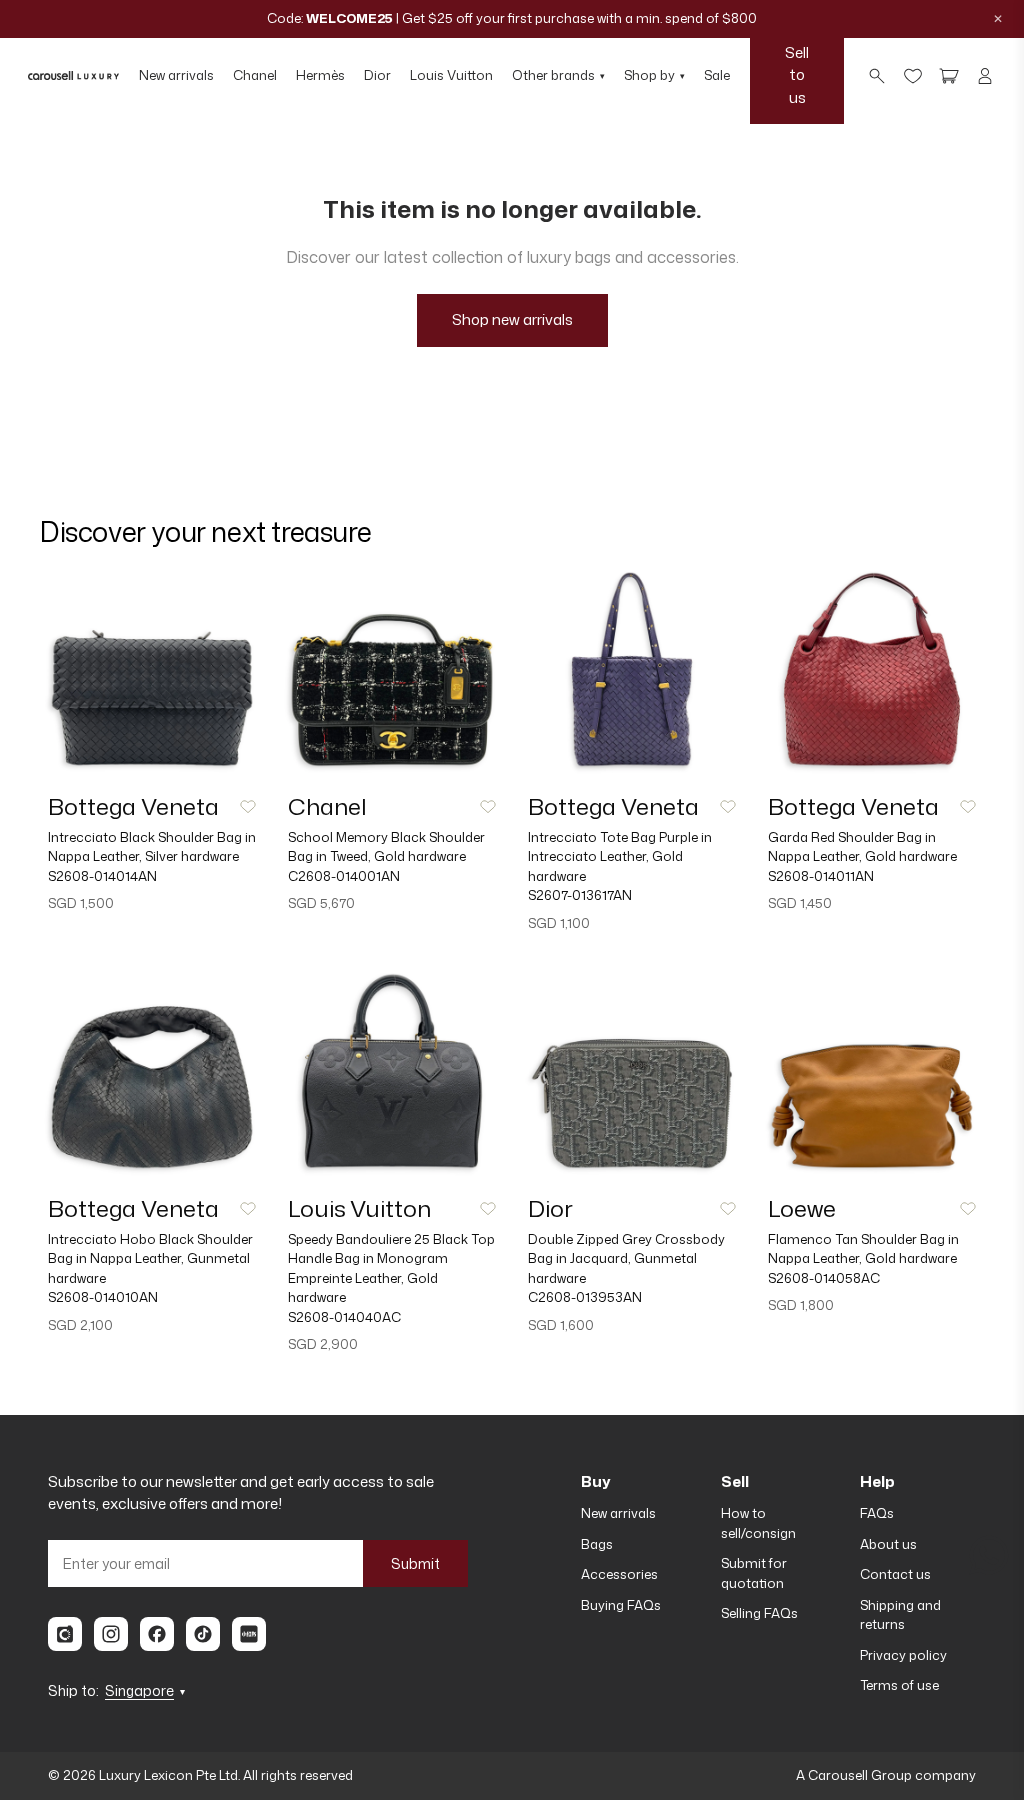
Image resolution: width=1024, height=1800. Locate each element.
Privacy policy (903, 1655)
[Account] (985, 76)
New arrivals (176, 75)
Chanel (255, 75)
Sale (717, 75)
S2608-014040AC (344, 1317)
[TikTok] (203, 1634)
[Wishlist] (913, 76)
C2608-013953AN (585, 1297)
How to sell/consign (758, 1523)
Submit (415, 1563)
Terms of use (899, 1685)
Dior (377, 75)
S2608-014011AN (821, 876)
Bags (597, 1544)
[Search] (877, 76)
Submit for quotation (754, 1573)
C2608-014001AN (344, 876)
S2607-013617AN (580, 895)
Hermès (320, 75)
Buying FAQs (621, 1605)
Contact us (895, 1574)
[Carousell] (65, 1634)
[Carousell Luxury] (73, 75)
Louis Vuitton (451, 75)
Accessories (619, 1574)
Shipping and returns (900, 1615)
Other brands (558, 75)
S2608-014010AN (103, 1297)
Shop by (654, 75)
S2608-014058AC (824, 1278)
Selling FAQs (759, 1613)
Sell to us (797, 75)
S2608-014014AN (102, 876)
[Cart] (949, 76)
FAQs (877, 1513)
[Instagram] (111, 1634)
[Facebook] (157, 1634)
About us (888, 1544)
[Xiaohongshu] (249, 1634)
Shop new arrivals (512, 319)
